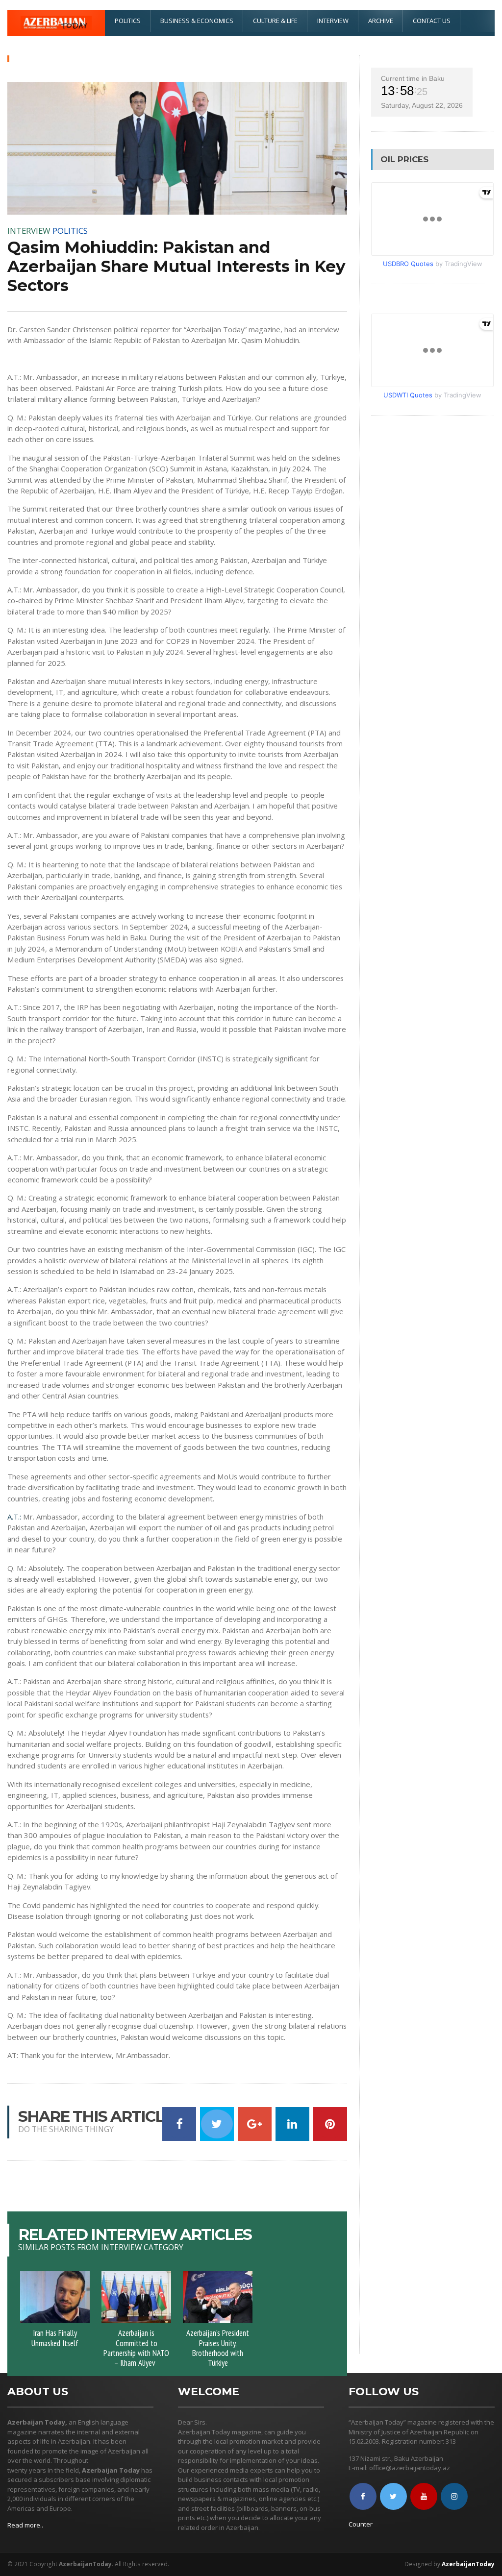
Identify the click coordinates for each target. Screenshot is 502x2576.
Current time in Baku (413, 78)
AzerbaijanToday (468, 2564)
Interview (333, 21)
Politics (128, 21)
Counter (361, 2524)
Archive (381, 21)
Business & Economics (197, 21)
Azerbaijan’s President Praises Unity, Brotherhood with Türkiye (218, 2348)
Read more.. (25, 2525)
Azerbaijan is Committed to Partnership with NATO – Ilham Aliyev (136, 2348)
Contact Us (432, 21)
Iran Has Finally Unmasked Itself (55, 2338)
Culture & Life (275, 21)
